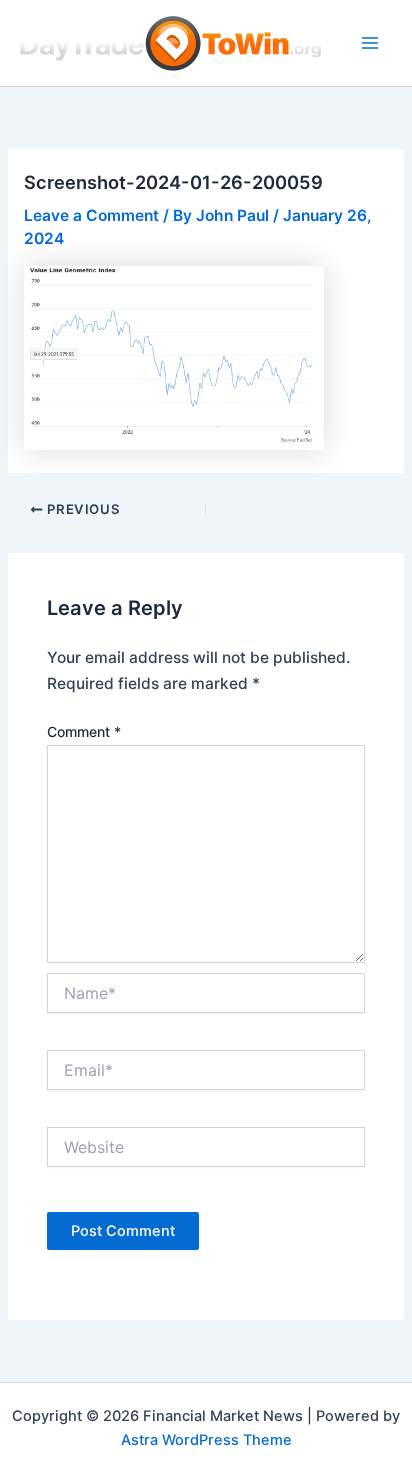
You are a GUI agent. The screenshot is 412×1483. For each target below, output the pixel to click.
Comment (84, 731)
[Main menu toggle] (370, 42)
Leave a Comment (91, 215)
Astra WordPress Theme (206, 1440)
